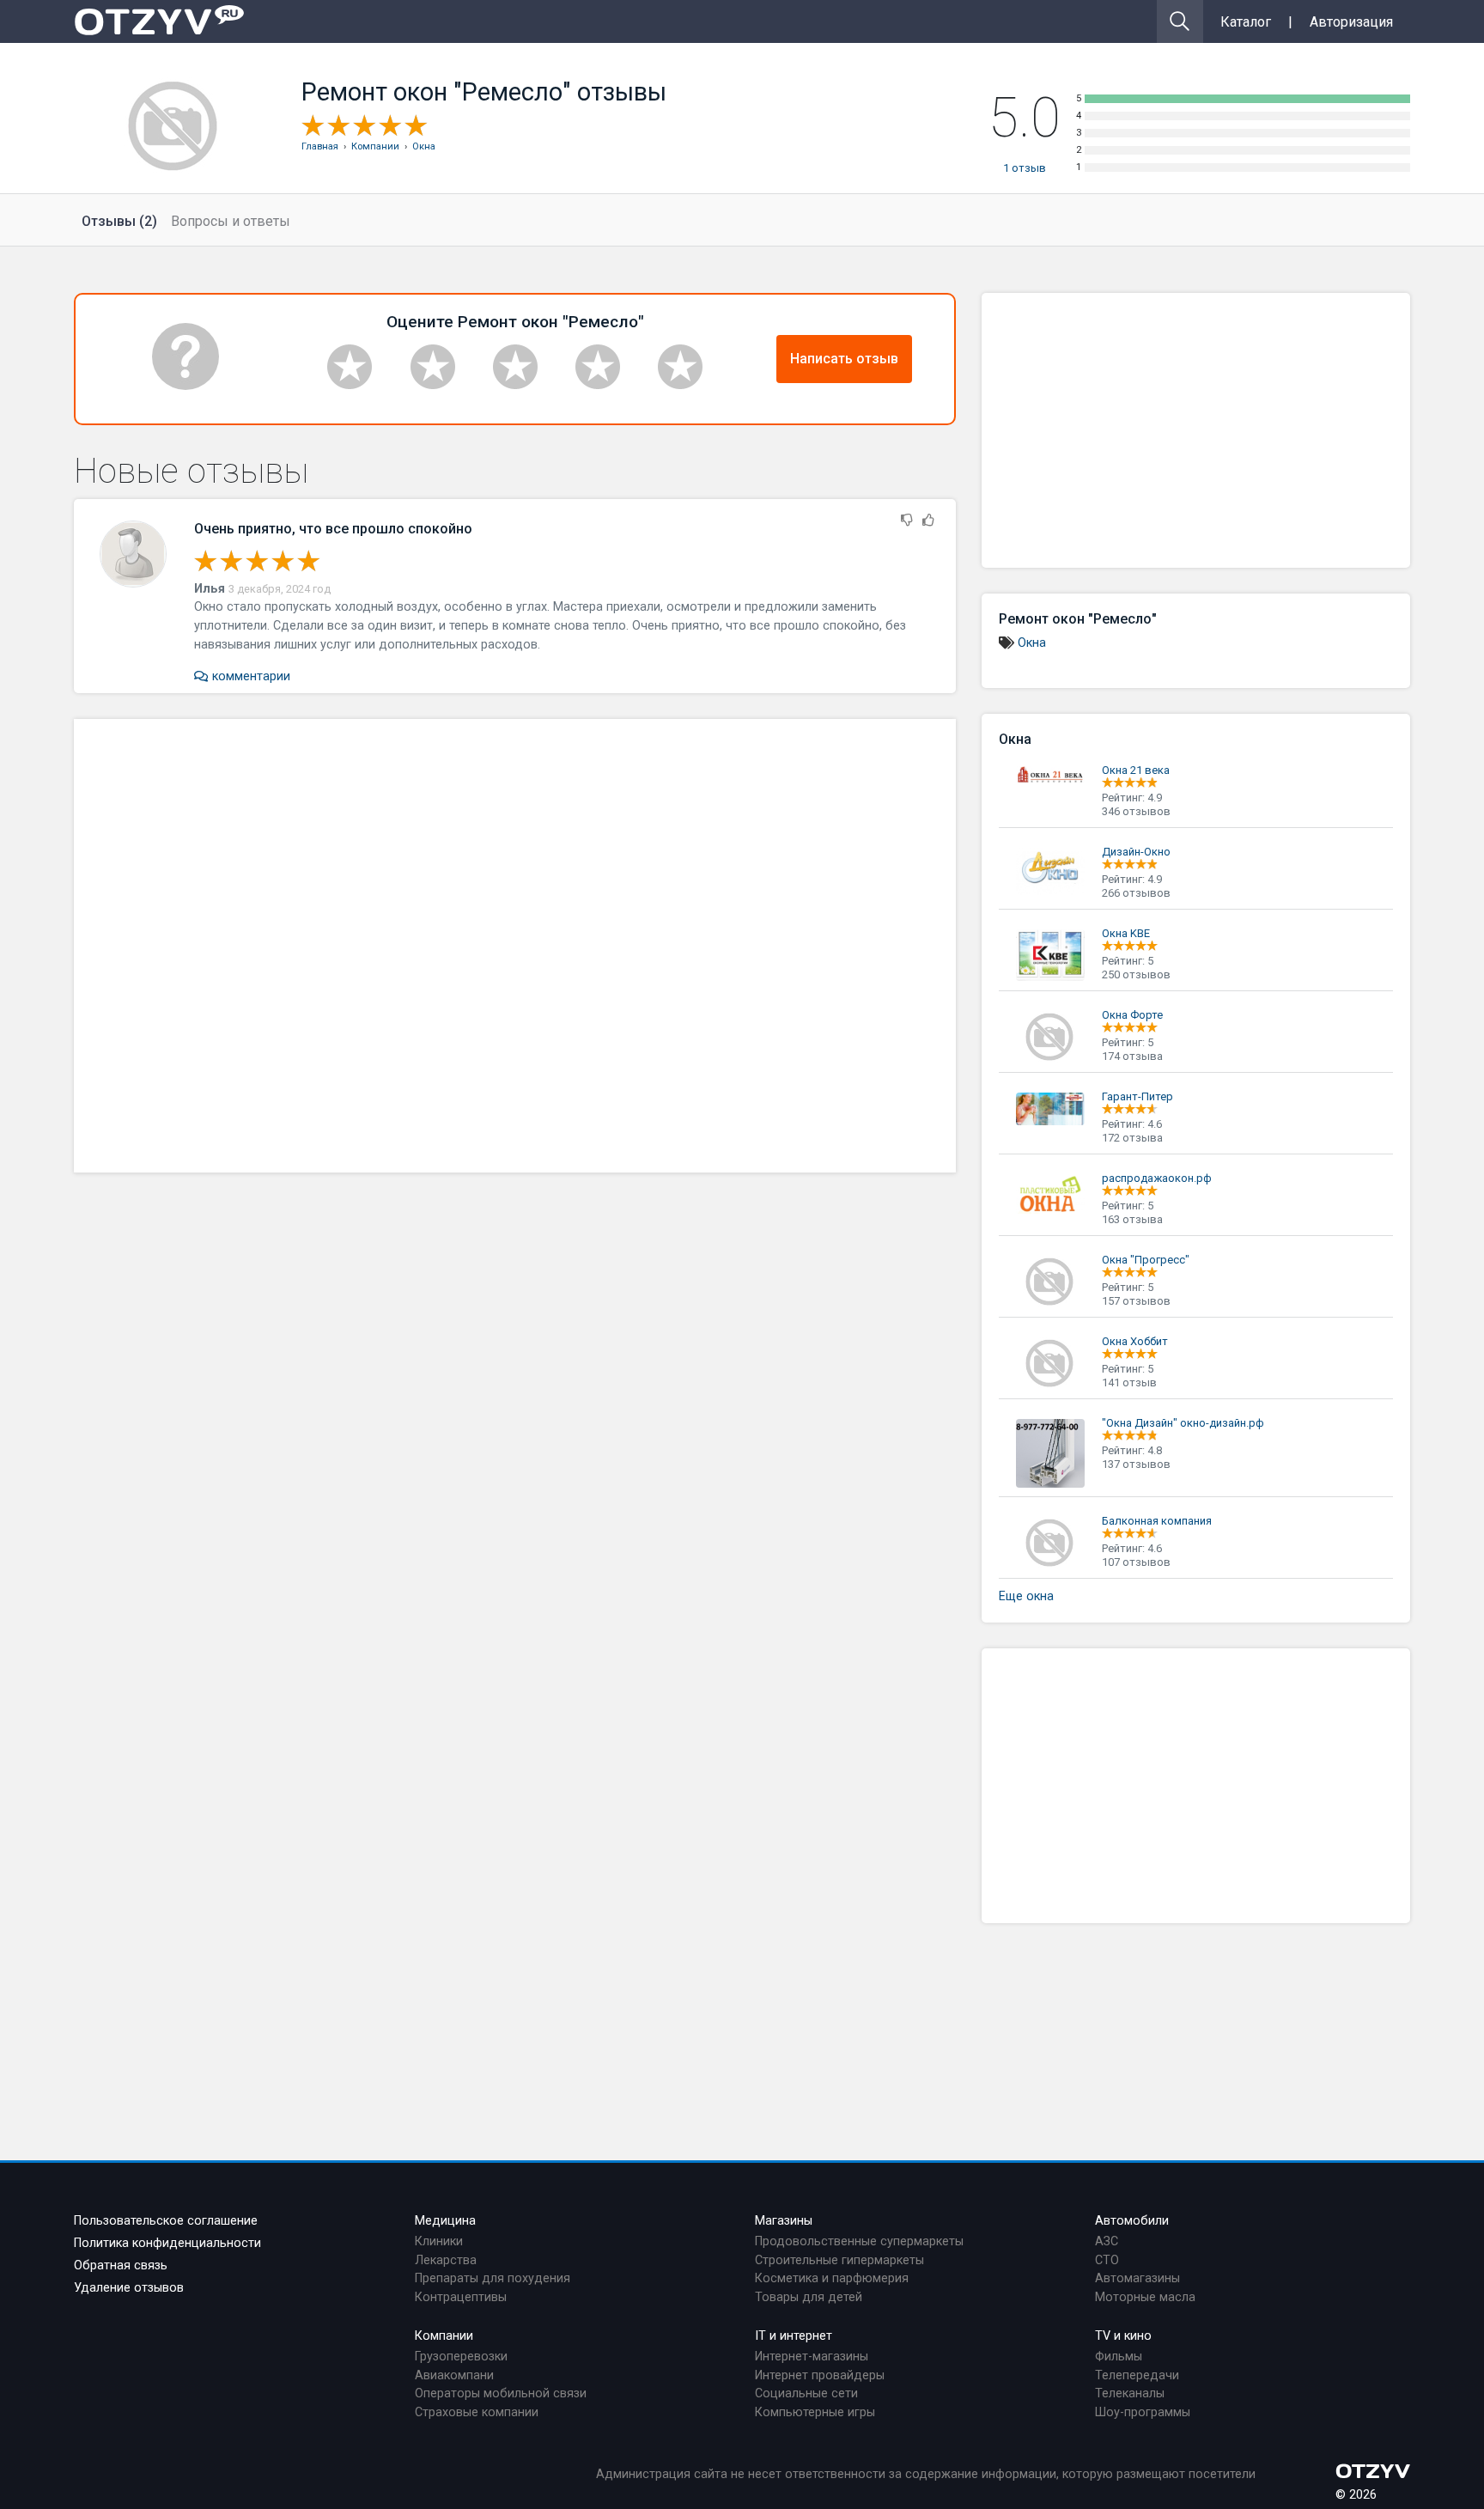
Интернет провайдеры (820, 2375)
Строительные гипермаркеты (839, 2260)
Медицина (445, 2221)
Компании (444, 2336)
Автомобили (1132, 2221)
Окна (1032, 643)
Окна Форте (1132, 1015)
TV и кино (1123, 2336)
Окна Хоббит (1135, 1341)
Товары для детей (809, 2297)
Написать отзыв (844, 359)
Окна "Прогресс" (1146, 1260)
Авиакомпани (454, 2375)
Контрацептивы (461, 2297)
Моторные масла (1145, 2297)
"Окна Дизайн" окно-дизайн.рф (1183, 1423)
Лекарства (446, 2260)
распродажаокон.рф (1157, 1178)
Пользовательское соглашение (166, 2221)
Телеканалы (1130, 2393)
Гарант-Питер (1137, 1096)
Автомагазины (1137, 2278)
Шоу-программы (1143, 2412)
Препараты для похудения (493, 2278)
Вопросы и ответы (231, 221)
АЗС (1107, 2241)
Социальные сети (806, 2393)
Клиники (439, 2241)
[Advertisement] (515, 946)
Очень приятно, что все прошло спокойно (333, 529)
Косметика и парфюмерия (832, 2278)
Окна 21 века (1136, 770)
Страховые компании (477, 2412)
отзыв (1025, 168)
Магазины (784, 2221)
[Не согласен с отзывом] (907, 521)
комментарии (249, 676)
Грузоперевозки (461, 2357)
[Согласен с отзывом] (928, 521)
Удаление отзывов (129, 2288)
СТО (1107, 2260)
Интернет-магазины (812, 2357)
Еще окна (1026, 1596)
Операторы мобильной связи (501, 2393)
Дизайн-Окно (1136, 852)
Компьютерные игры (815, 2412)
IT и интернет (794, 2336)
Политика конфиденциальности (167, 2243)
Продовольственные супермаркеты (859, 2241)
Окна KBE (1126, 933)
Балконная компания (1157, 1521)
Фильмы (1119, 2357)
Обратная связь (121, 2265)
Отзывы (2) (119, 221)
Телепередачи (1137, 2375)
